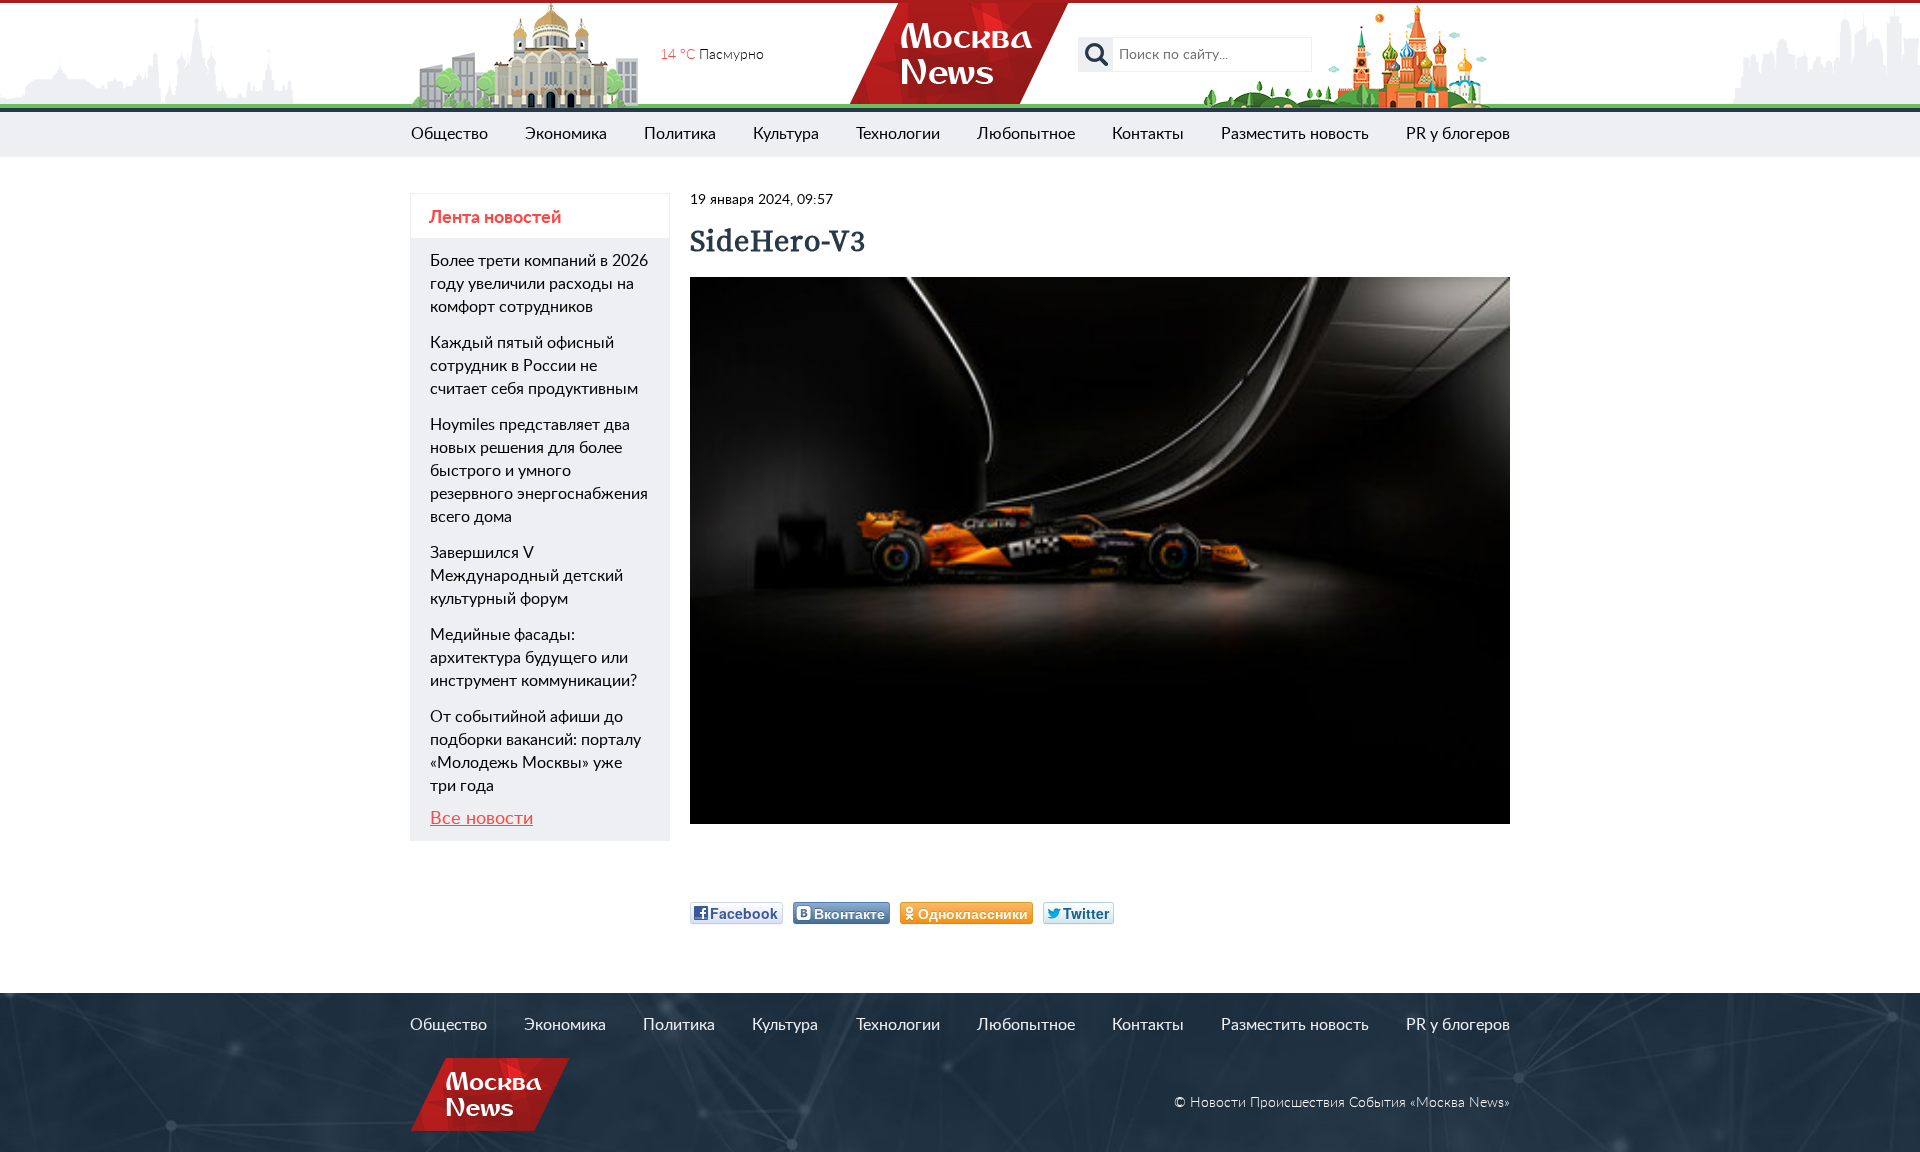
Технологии (898, 134)
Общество (449, 134)
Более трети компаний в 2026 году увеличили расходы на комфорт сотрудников (539, 284)
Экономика (566, 134)
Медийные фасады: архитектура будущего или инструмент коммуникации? (533, 658)
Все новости (481, 819)
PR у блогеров (1458, 134)
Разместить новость (1295, 134)
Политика (680, 134)
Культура (786, 134)
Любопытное (1026, 134)
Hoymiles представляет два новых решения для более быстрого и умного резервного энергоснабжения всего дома (539, 471)
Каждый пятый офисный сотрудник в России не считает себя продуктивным (534, 366)
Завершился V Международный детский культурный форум (526, 576)
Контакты (1148, 134)
